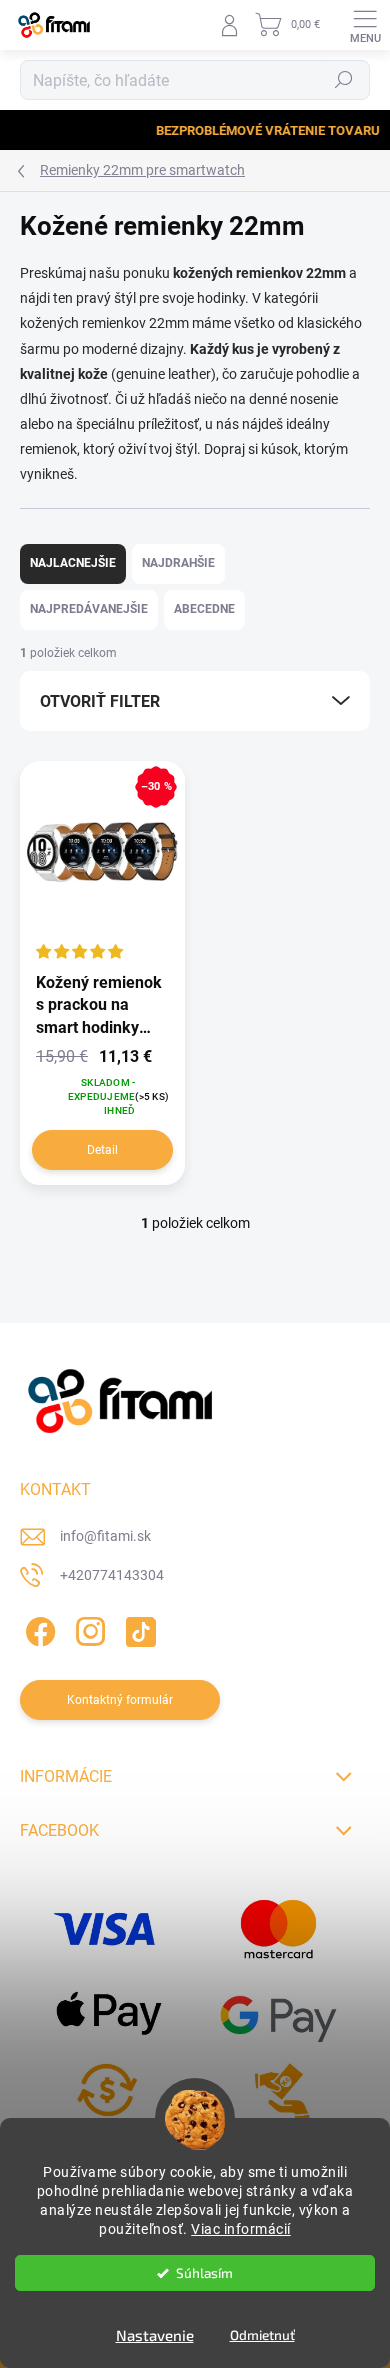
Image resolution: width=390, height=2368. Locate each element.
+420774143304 (112, 1575)
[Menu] (365, 25)
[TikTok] (137, 1628)
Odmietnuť (262, 2335)
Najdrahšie (178, 563)
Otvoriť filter (100, 701)
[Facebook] (37, 1628)
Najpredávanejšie (89, 609)
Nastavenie (155, 2335)
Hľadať (344, 80)
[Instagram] (87, 1628)
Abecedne (204, 609)
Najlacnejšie (73, 563)
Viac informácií (241, 2229)
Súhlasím (204, 2273)
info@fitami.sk (105, 1536)
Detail (102, 1150)
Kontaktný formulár (120, 1700)
